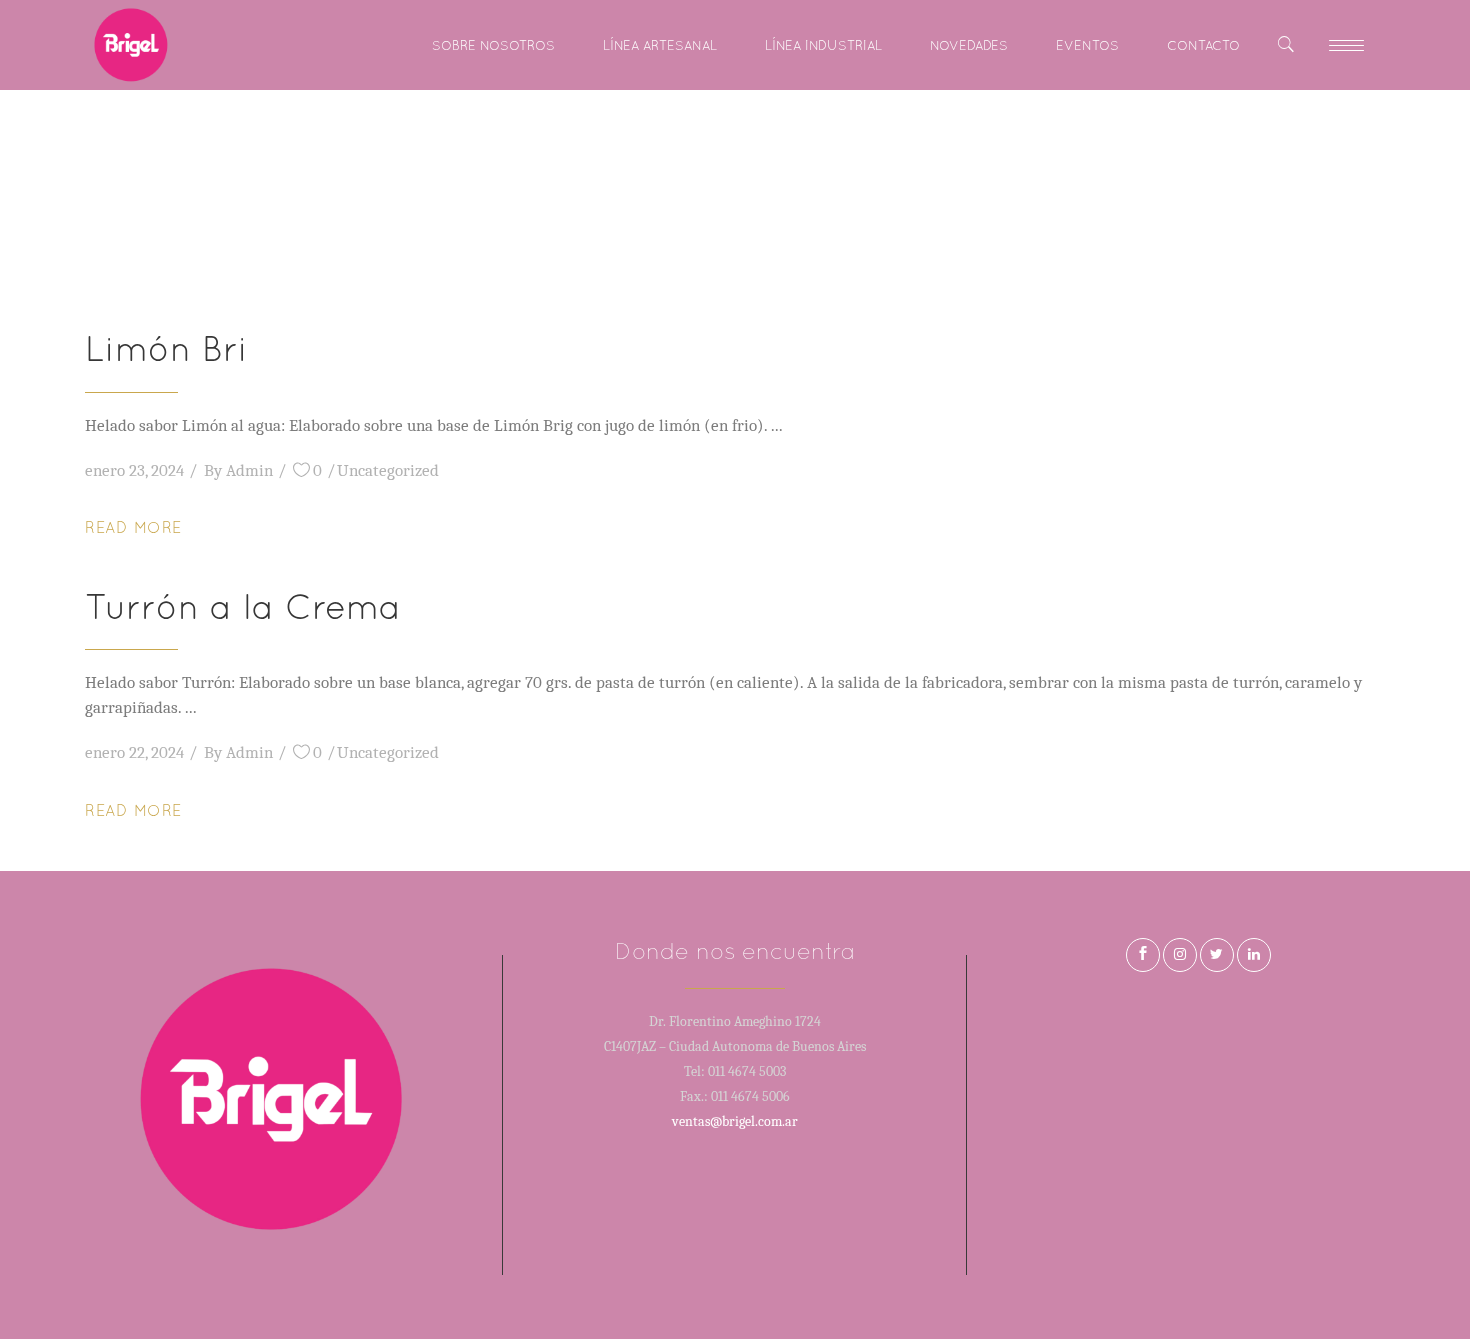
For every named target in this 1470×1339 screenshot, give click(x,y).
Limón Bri (166, 348)
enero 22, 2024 (134, 752)
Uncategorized (388, 470)
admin (249, 470)
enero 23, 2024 (134, 470)
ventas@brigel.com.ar (735, 1121)
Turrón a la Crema (243, 606)
